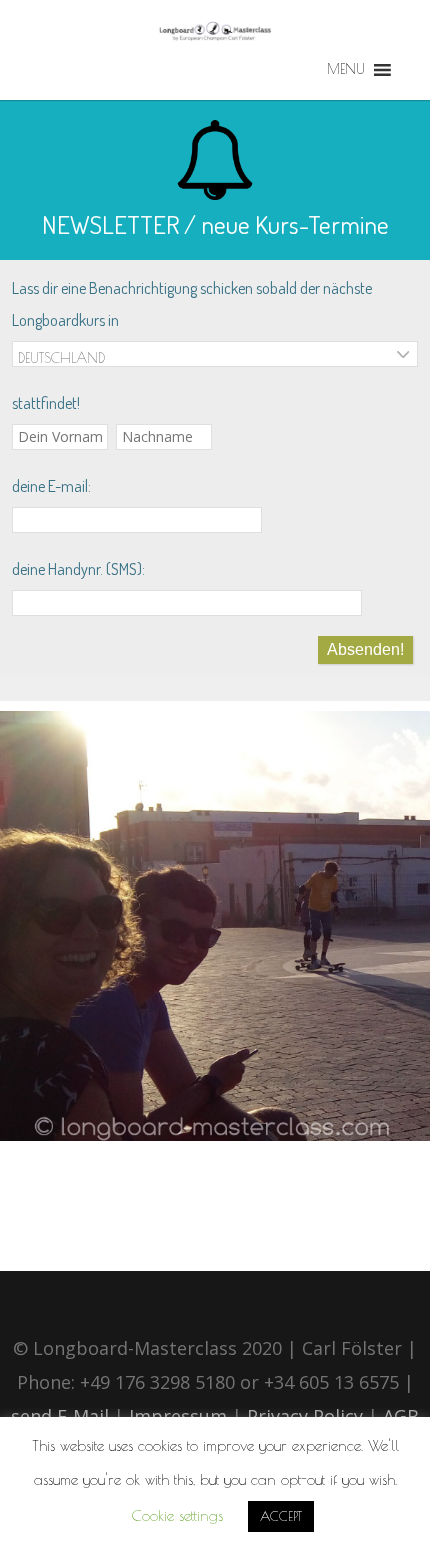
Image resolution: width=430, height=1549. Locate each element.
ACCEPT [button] (281, 1516)
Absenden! (365, 649)
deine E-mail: (51, 486)
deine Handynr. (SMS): (78, 569)
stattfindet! (46, 403)
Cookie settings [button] (177, 1515)
